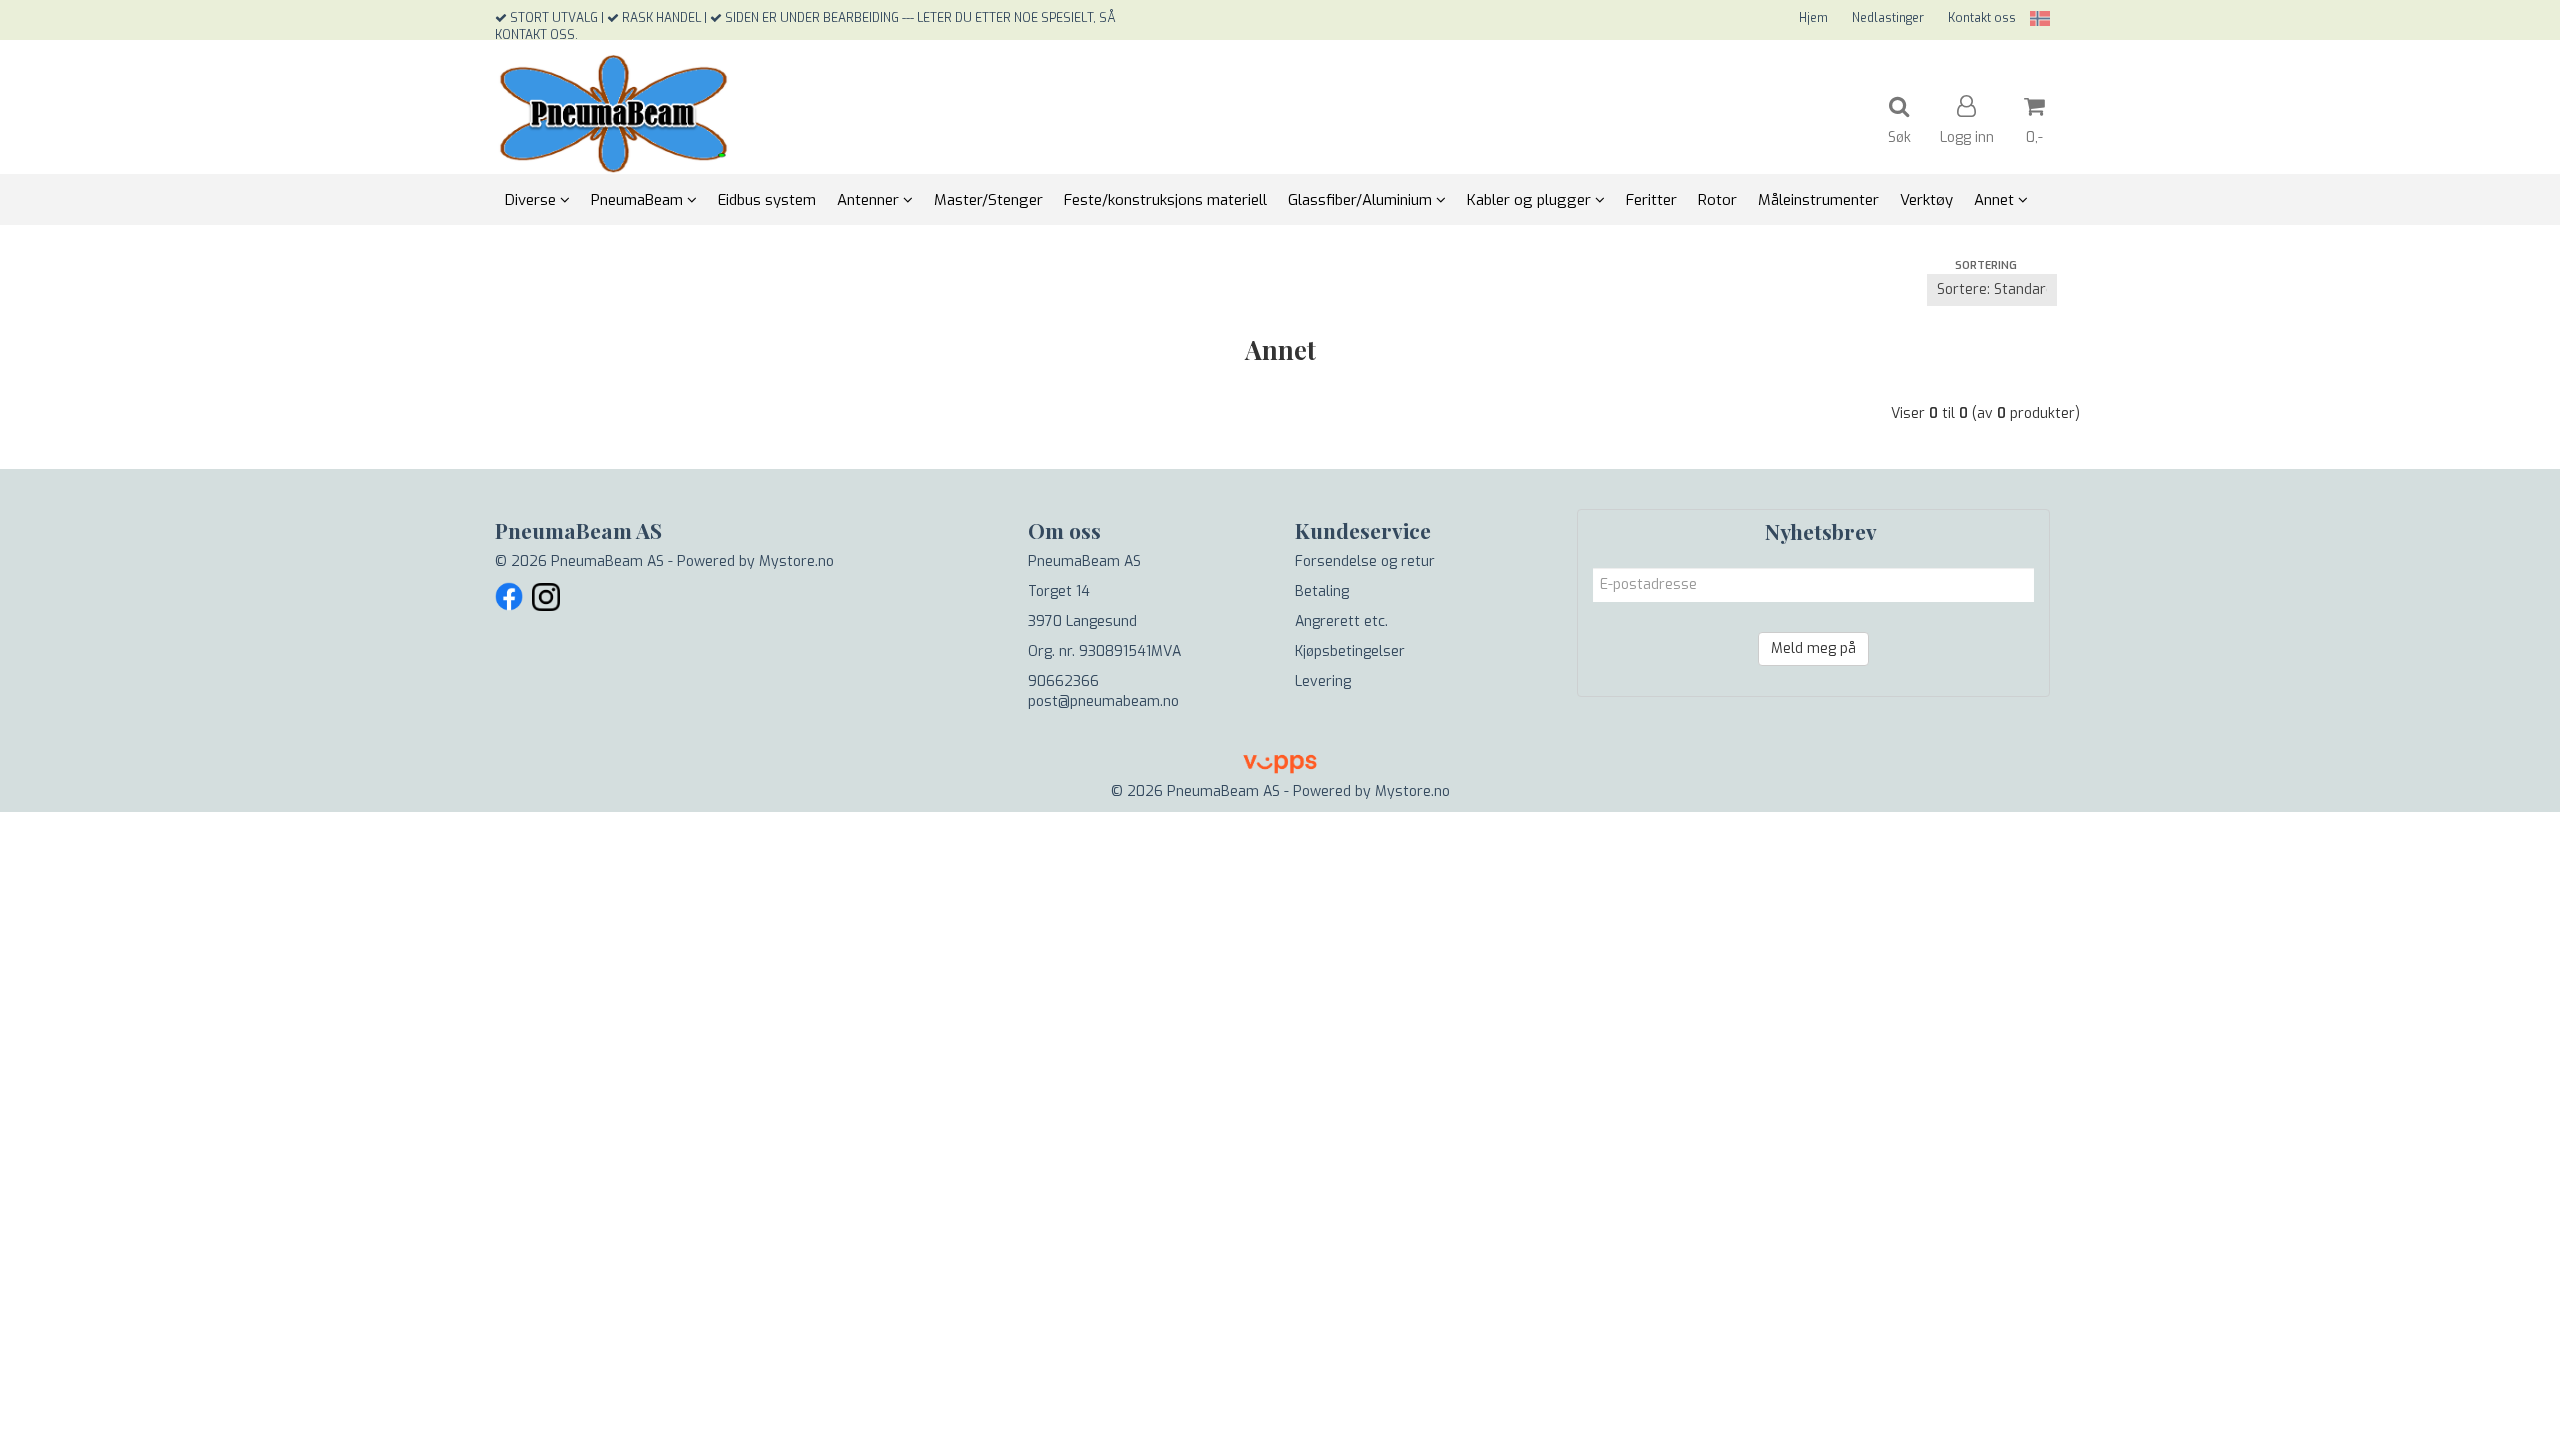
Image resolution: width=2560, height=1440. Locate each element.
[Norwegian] (2035, 18)
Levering (1323, 681)
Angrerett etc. (1341, 621)
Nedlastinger (1888, 18)
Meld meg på (1813, 648)
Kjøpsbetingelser (1350, 651)
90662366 (1063, 681)
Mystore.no (796, 561)
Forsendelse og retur (1365, 561)
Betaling (1322, 591)
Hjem (1813, 18)
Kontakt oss (1982, 18)
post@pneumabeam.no (1103, 701)
